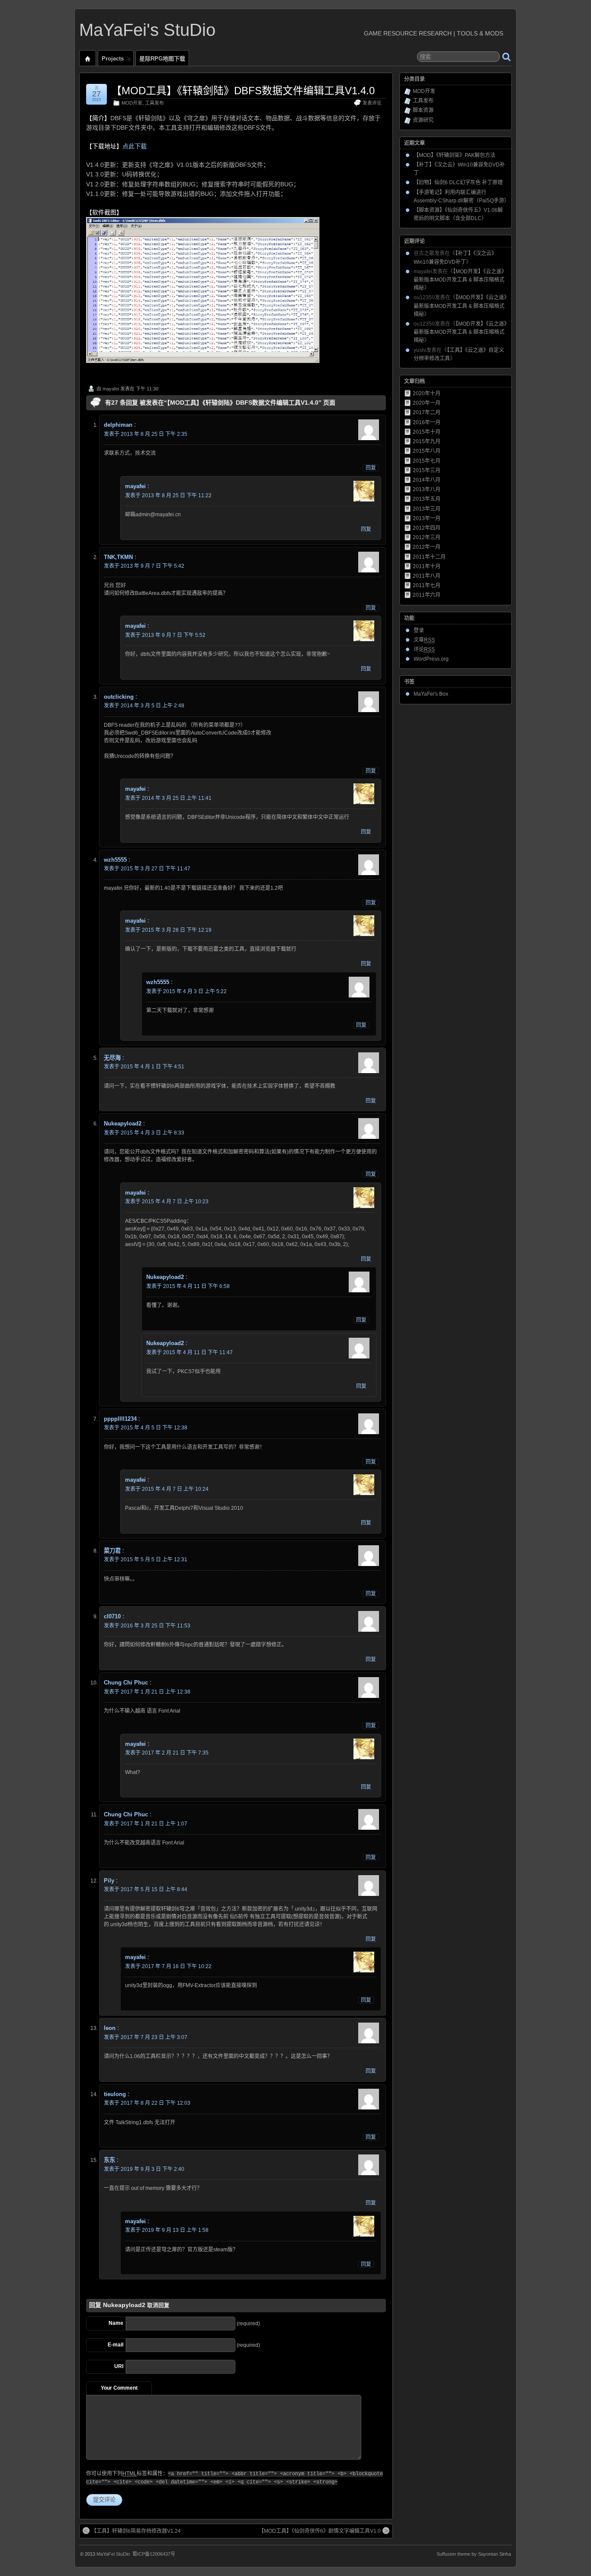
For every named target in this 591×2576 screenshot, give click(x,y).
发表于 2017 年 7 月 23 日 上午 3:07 (146, 2037)
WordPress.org (431, 659)
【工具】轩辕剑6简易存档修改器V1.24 (136, 2531)
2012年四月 (427, 528)
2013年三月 (427, 509)
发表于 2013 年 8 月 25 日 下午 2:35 (146, 434)
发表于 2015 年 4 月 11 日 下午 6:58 (188, 1286)
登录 (419, 630)
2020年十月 (427, 393)
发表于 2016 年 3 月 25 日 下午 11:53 (147, 1626)
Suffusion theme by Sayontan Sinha (474, 2554)
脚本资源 (423, 110)
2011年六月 (427, 595)
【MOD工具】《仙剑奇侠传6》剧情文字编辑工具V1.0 (320, 2531)
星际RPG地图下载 (162, 59)
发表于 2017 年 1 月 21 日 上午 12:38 (147, 1692)
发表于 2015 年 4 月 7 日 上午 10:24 (167, 1489)
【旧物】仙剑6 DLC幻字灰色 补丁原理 (458, 182)
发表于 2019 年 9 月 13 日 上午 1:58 (167, 2230)
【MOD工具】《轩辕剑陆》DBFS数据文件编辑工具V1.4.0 (243, 91)
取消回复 (158, 2305)
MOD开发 (132, 103)
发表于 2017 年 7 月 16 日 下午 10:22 (168, 1966)
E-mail (116, 2345)
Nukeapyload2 (124, 2305)
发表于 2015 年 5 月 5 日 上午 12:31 (146, 1560)
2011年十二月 (429, 557)
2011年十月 (427, 566)
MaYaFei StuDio (113, 2554)
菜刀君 (112, 1551)
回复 (371, 468)
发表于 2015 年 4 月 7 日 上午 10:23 (167, 1202)
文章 (424, 640)
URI (119, 2366)
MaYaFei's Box (431, 694)
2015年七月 (427, 461)
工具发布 (154, 103)
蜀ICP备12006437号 (154, 2554)
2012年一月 (427, 547)
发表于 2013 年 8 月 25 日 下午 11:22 (168, 495)
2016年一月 (427, 422)
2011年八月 (427, 576)
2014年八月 (427, 480)
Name (116, 2323)
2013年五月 (427, 499)
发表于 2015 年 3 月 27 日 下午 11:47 (147, 869)
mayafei (111, 389)
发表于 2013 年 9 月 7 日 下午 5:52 (165, 635)
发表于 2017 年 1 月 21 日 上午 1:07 (146, 1824)
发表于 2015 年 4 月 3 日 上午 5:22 (186, 991)
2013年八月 (427, 489)
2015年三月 (427, 470)
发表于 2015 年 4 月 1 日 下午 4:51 (144, 1067)
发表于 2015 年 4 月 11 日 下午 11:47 (190, 1352)
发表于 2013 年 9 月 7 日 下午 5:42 (144, 566)
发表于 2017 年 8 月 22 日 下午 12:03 (147, 2103)
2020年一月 (427, 403)
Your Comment (119, 2388)
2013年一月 (427, 518)
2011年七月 (427, 585)
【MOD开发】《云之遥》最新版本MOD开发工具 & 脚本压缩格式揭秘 (460, 280)
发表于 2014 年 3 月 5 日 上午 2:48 (144, 706)
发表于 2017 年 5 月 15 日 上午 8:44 (146, 1889)
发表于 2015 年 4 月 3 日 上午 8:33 (144, 1133)
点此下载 (135, 146)
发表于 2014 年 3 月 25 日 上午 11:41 (168, 798)
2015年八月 (427, 451)
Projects (113, 59)
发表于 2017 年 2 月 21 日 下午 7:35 (167, 1753)
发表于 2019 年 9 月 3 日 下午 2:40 (144, 2169)
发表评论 (372, 103)
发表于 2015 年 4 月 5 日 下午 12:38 (146, 1428)
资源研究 (423, 120)
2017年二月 (427, 412)
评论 (424, 649)
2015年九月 (427, 441)
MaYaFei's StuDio (147, 30)
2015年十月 (427, 432)
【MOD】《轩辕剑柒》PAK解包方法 (454, 155)
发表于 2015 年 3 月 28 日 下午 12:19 (168, 930)
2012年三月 (427, 537)
